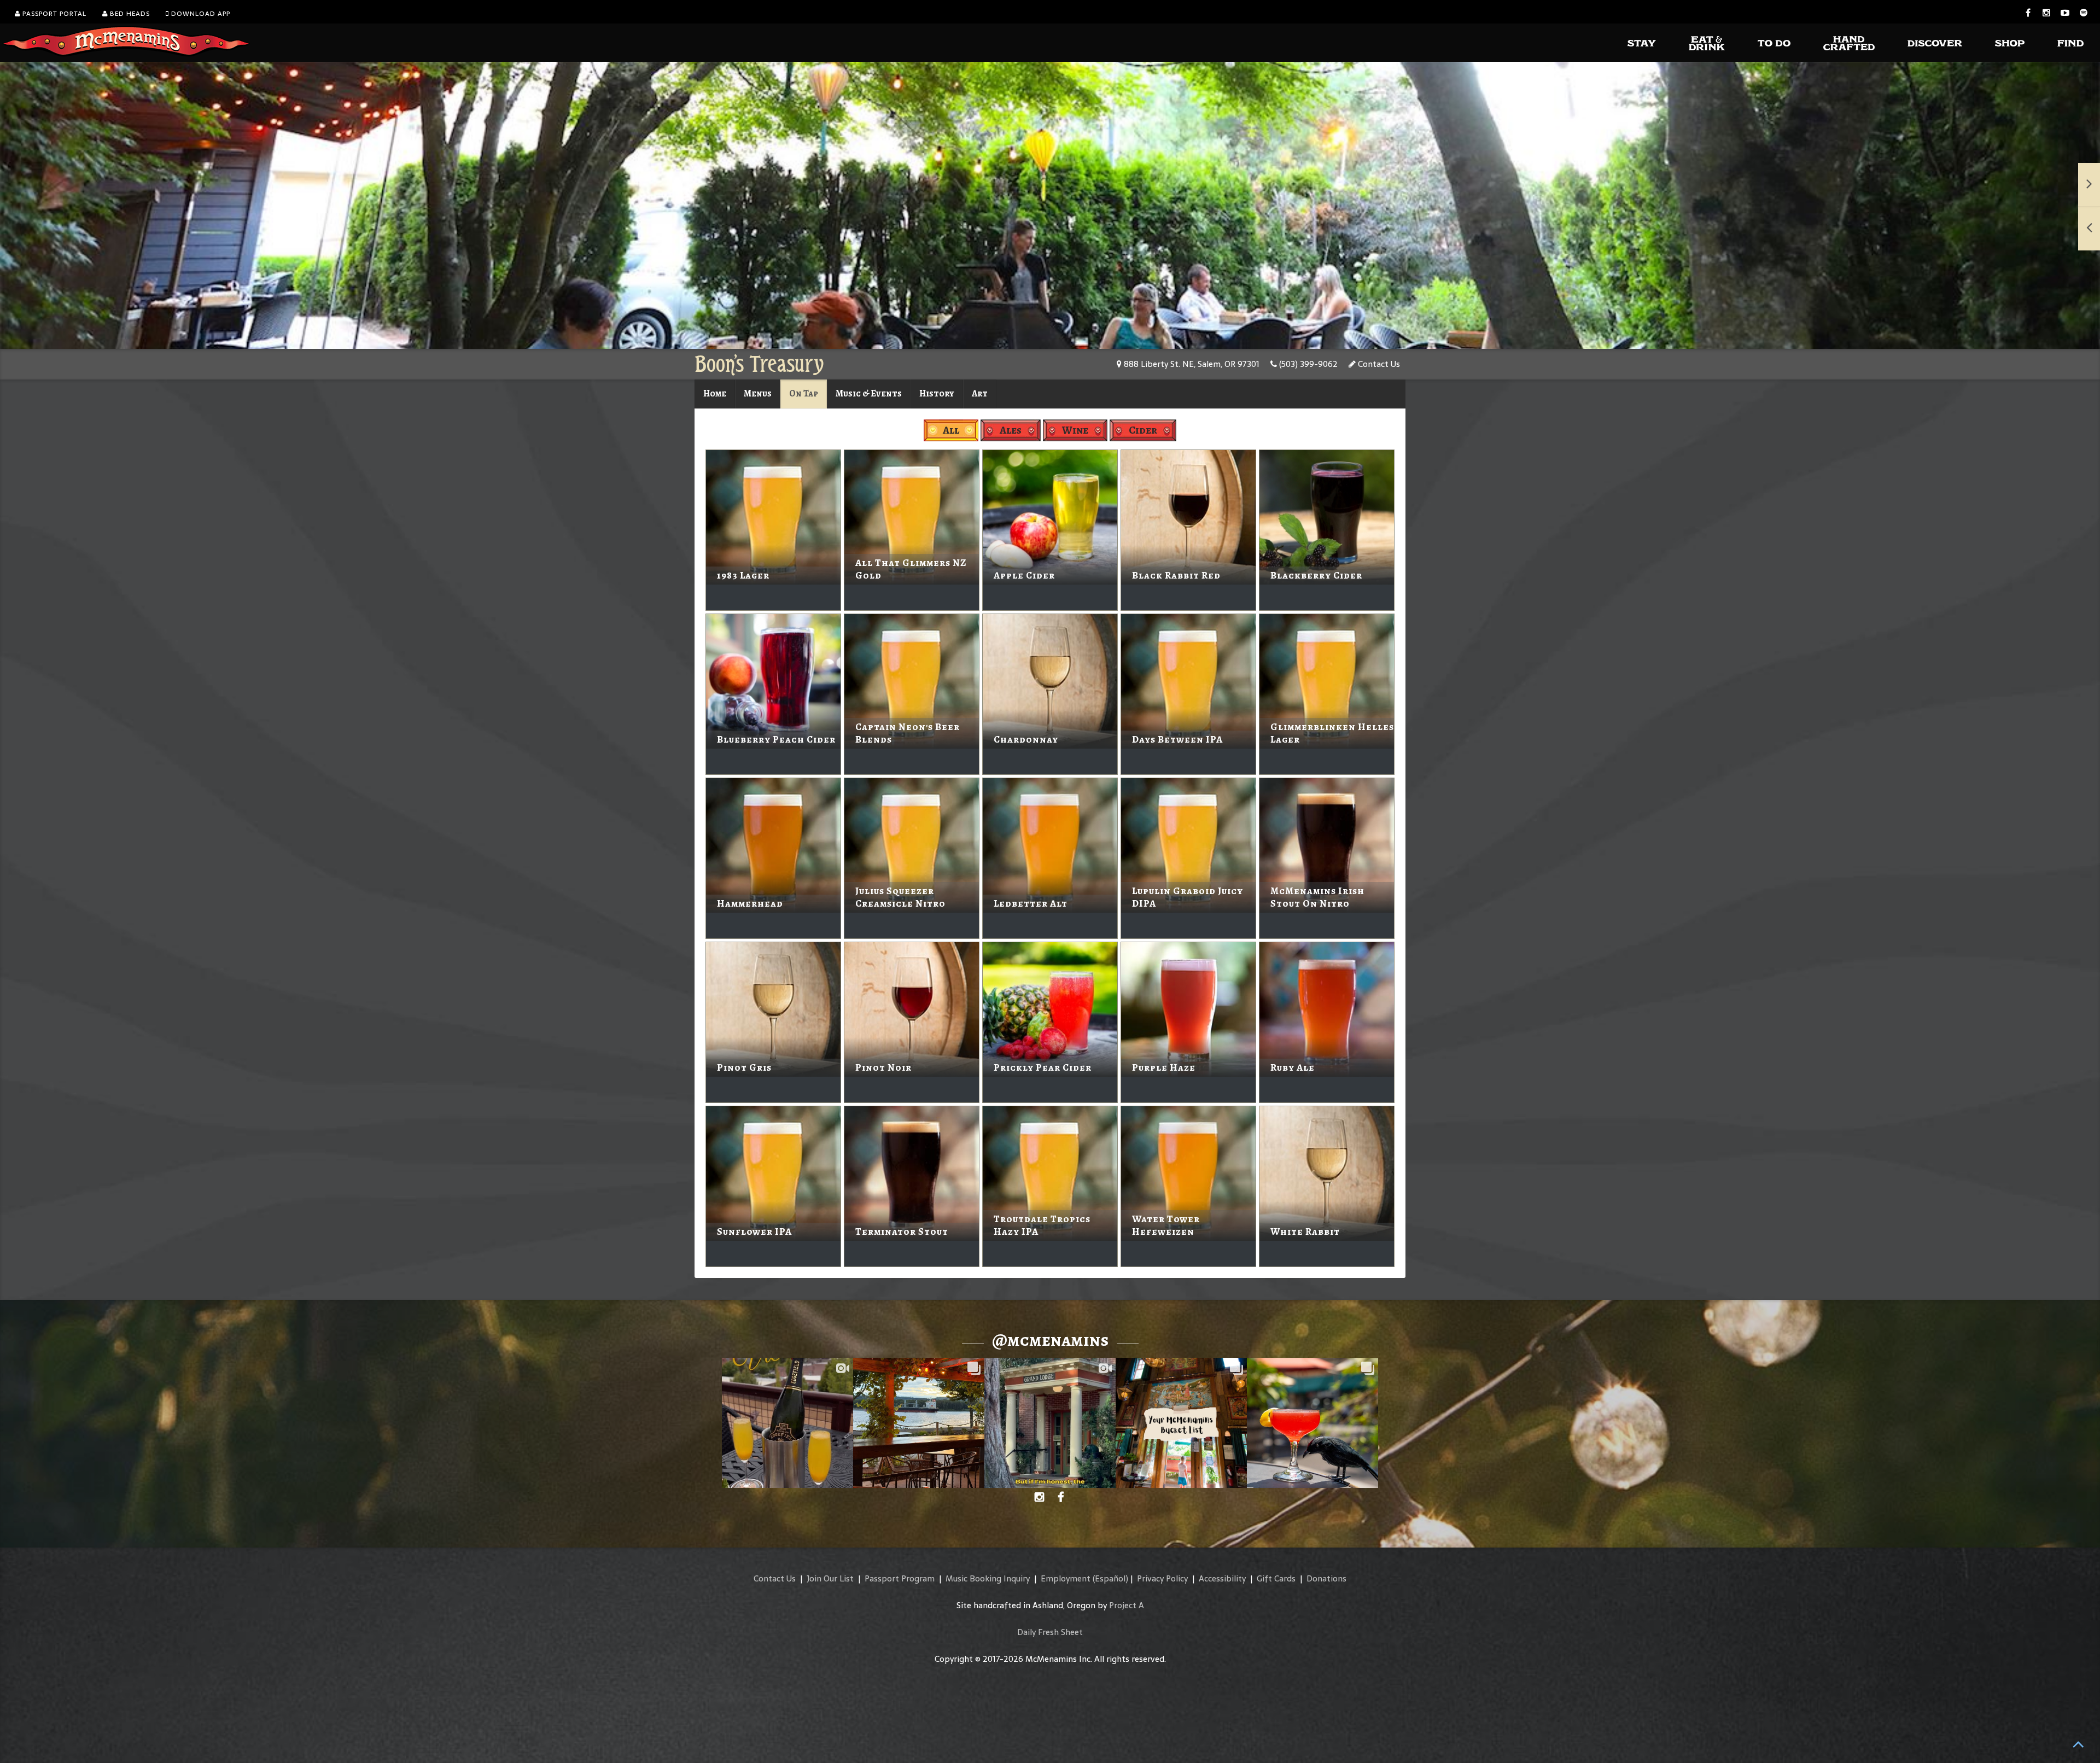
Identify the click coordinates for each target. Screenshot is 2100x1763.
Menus (758, 393)
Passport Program (900, 1578)
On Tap (804, 393)
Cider (1143, 430)
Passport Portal (53, 14)
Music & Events (869, 393)
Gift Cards (1276, 1578)
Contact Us (1378, 364)
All (951, 430)
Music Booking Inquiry (988, 1578)
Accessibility (1222, 1578)
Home (715, 393)
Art (980, 393)
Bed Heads (129, 14)
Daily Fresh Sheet (1050, 1632)
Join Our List (830, 1578)
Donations (1326, 1578)
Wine (1075, 430)
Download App (200, 14)
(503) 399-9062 (1307, 364)
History (937, 393)
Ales (1011, 430)
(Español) (1110, 1578)
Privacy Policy (1162, 1578)
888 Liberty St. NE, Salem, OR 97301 (1191, 364)
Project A (1127, 1605)
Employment (1066, 1578)
